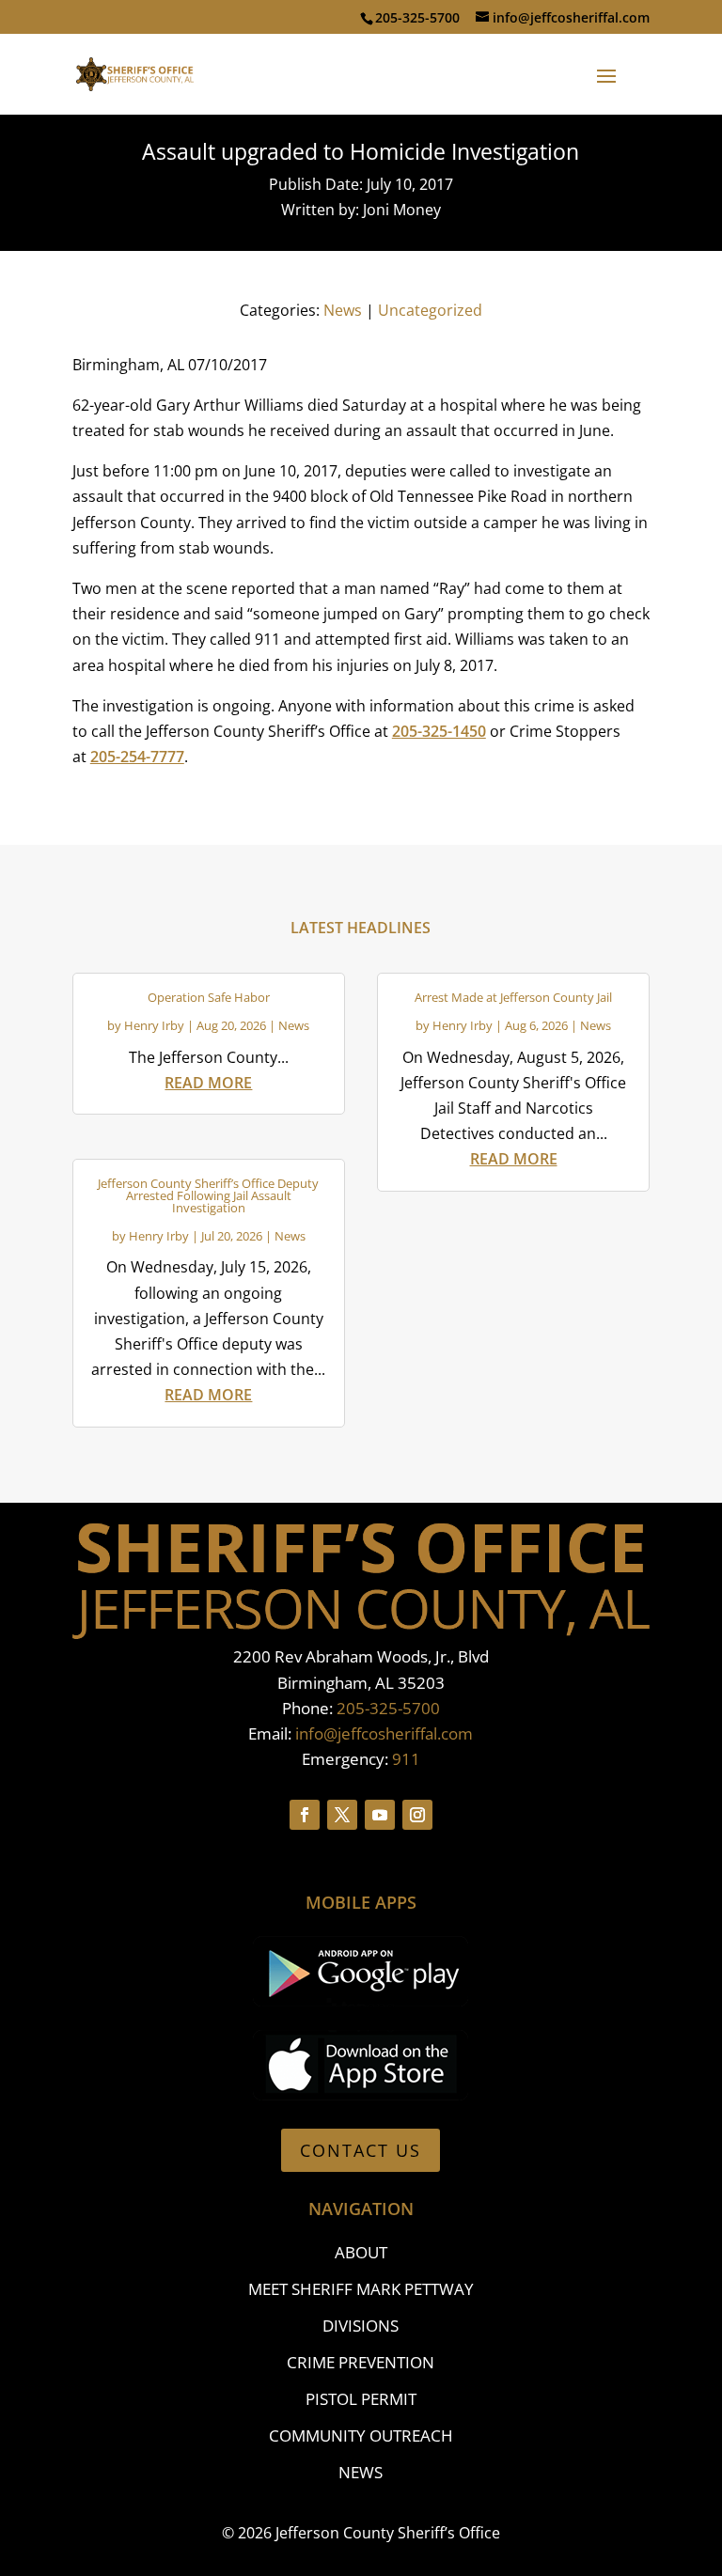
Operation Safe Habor (209, 997)
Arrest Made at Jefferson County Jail (513, 997)
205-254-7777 (137, 757)
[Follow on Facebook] (305, 1815)
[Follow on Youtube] (380, 1815)
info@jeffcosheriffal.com (384, 1733)
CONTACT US (361, 2150)
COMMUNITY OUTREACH (361, 2435)
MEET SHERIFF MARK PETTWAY (361, 2289)
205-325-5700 (388, 1708)
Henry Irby (154, 1025)
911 (406, 1759)
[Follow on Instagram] (417, 1815)
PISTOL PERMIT (361, 2399)
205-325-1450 (439, 731)
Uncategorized (430, 310)
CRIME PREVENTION (361, 2362)
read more (208, 1083)
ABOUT (361, 2252)
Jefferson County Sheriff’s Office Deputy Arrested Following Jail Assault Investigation (208, 1195)
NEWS (361, 2472)
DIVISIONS (361, 2326)
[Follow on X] (342, 1815)
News (343, 310)
